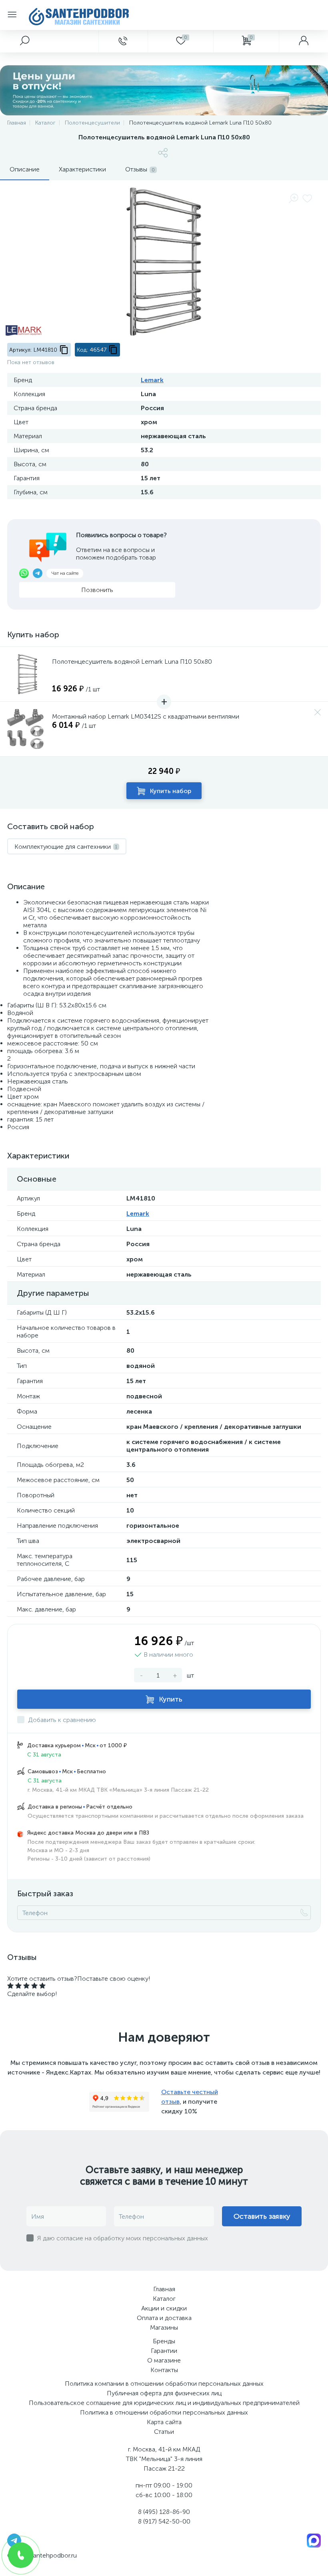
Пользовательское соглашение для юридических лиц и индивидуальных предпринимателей (164, 2403)
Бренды (164, 2341)
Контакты (164, 2370)
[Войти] (303, 41)
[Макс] (314, 2540)
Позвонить (97, 590)
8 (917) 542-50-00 (164, 2521)
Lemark (152, 380)
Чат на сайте (65, 573)
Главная (164, 2289)
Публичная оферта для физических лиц (164, 2393)
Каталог (164, 2299)
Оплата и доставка (164, 2318)
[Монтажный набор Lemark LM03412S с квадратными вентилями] (27, 729)
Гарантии (164, 2351)
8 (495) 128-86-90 (164, 2512)
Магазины (164, 2327)
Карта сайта (164, 2422)
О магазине (164, 2360)
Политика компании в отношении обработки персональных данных (164, 2384)
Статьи (164, 2432)
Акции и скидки (164, 2308)
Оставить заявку (262, 2216)
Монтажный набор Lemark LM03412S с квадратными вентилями (146, 716)
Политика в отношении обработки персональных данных (164, 2412)
